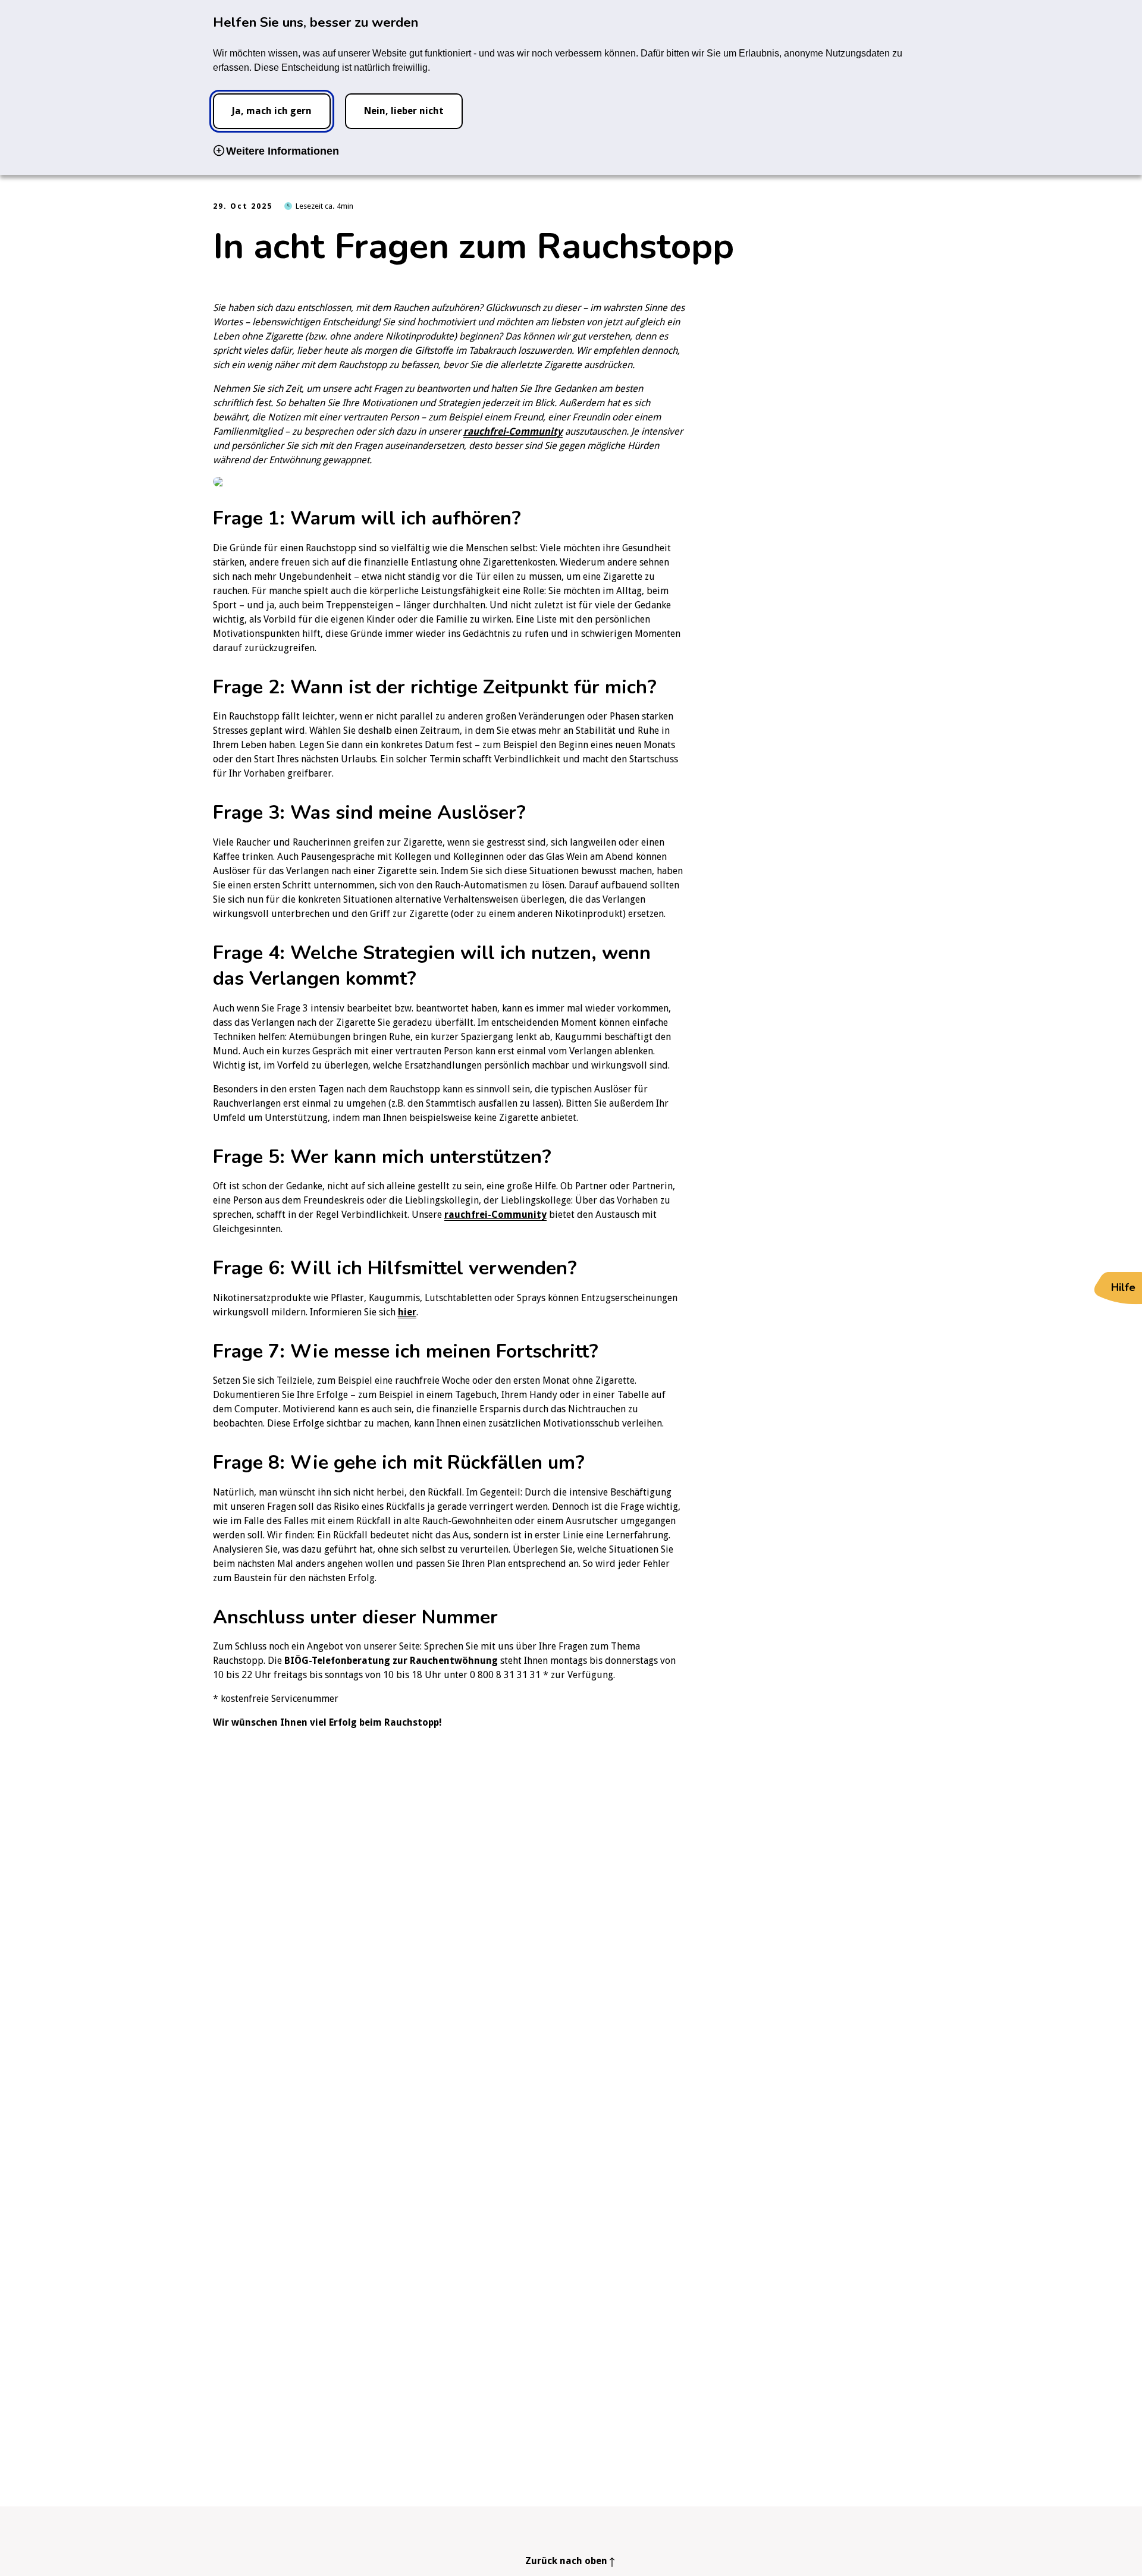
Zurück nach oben (566, 2561)
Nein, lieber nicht (404, 111)
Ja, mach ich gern (272, 111)
